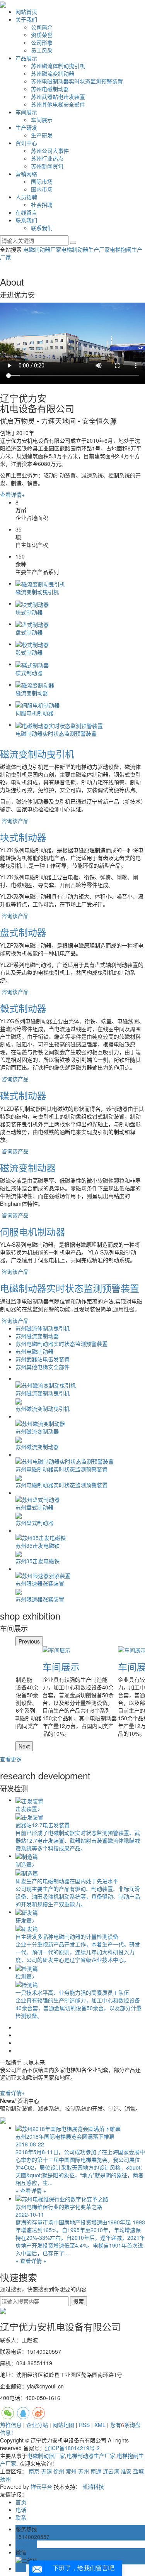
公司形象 (42, 42)
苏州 (84, 2471)
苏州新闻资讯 (47, 166)
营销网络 (26, 174)
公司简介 (42, 27)
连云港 (111, 2471)
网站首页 (26, 12)
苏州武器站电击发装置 (58, 96)
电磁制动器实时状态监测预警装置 (70, 1288)
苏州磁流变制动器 (53, 73)
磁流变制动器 (28, 1167)
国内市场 (42, 189)
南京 (34, 2471)
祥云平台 (41, 2486)
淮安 (126, 2471)
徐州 (59, 2471)
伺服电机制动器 (32, 1231)
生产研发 (26, 127)
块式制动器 (23, 837)
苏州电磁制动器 (50, 89)
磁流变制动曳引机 (37, 754)
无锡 (46, 2471)
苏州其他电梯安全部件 (58, 104)
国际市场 (42, 181)
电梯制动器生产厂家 (85, 249)
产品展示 (26, 58)
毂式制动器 (23, 1008)
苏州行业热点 (47, 158)
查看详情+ (12, 494)
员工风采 (42, 50)
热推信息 (11, 2425)
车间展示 (26, 112)
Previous (29, 1641)
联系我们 (26, 220)
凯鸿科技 (93, 2486)
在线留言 (26, 212)
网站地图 (63, 2425)
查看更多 (11, 1759)
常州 (71, 2471)
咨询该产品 (15, 821)
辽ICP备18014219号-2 (72, 2448)
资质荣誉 (42, 35)
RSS (84, 2425)
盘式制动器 (23, 932)
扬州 (5, 2479)
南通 (96, 2471)
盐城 (138, 2471)
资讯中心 (26, 143)
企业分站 (37, 2425)
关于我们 (26, 19)
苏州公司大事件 (50, 151)
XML (100, 2425)
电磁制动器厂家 (42, 249)
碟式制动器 (23, 1095)
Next (24, 1746)
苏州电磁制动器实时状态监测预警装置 (77, 81)
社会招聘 (42, 205)
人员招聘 (26, 197)
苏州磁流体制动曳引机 (58, 66)
